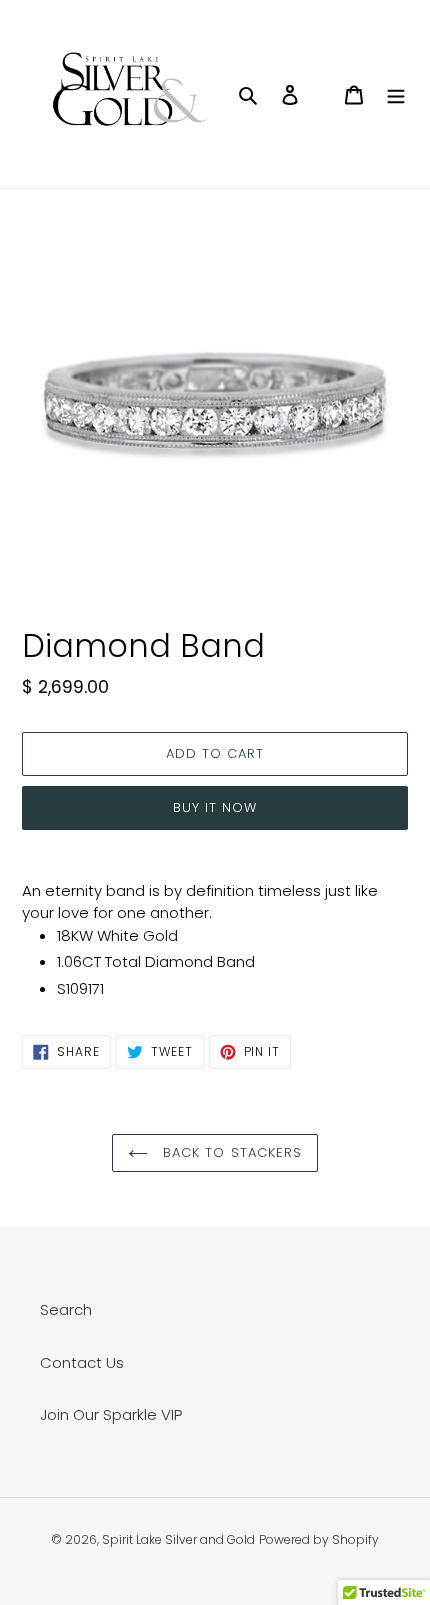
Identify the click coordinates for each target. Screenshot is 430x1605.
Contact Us (82, 1362)
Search (66, 1309)
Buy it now (215, 807)
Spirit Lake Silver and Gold (178, 1539)
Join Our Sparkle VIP (111, 1414)
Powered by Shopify (319, 1539)
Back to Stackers (230, 1152)
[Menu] (396, 94)
